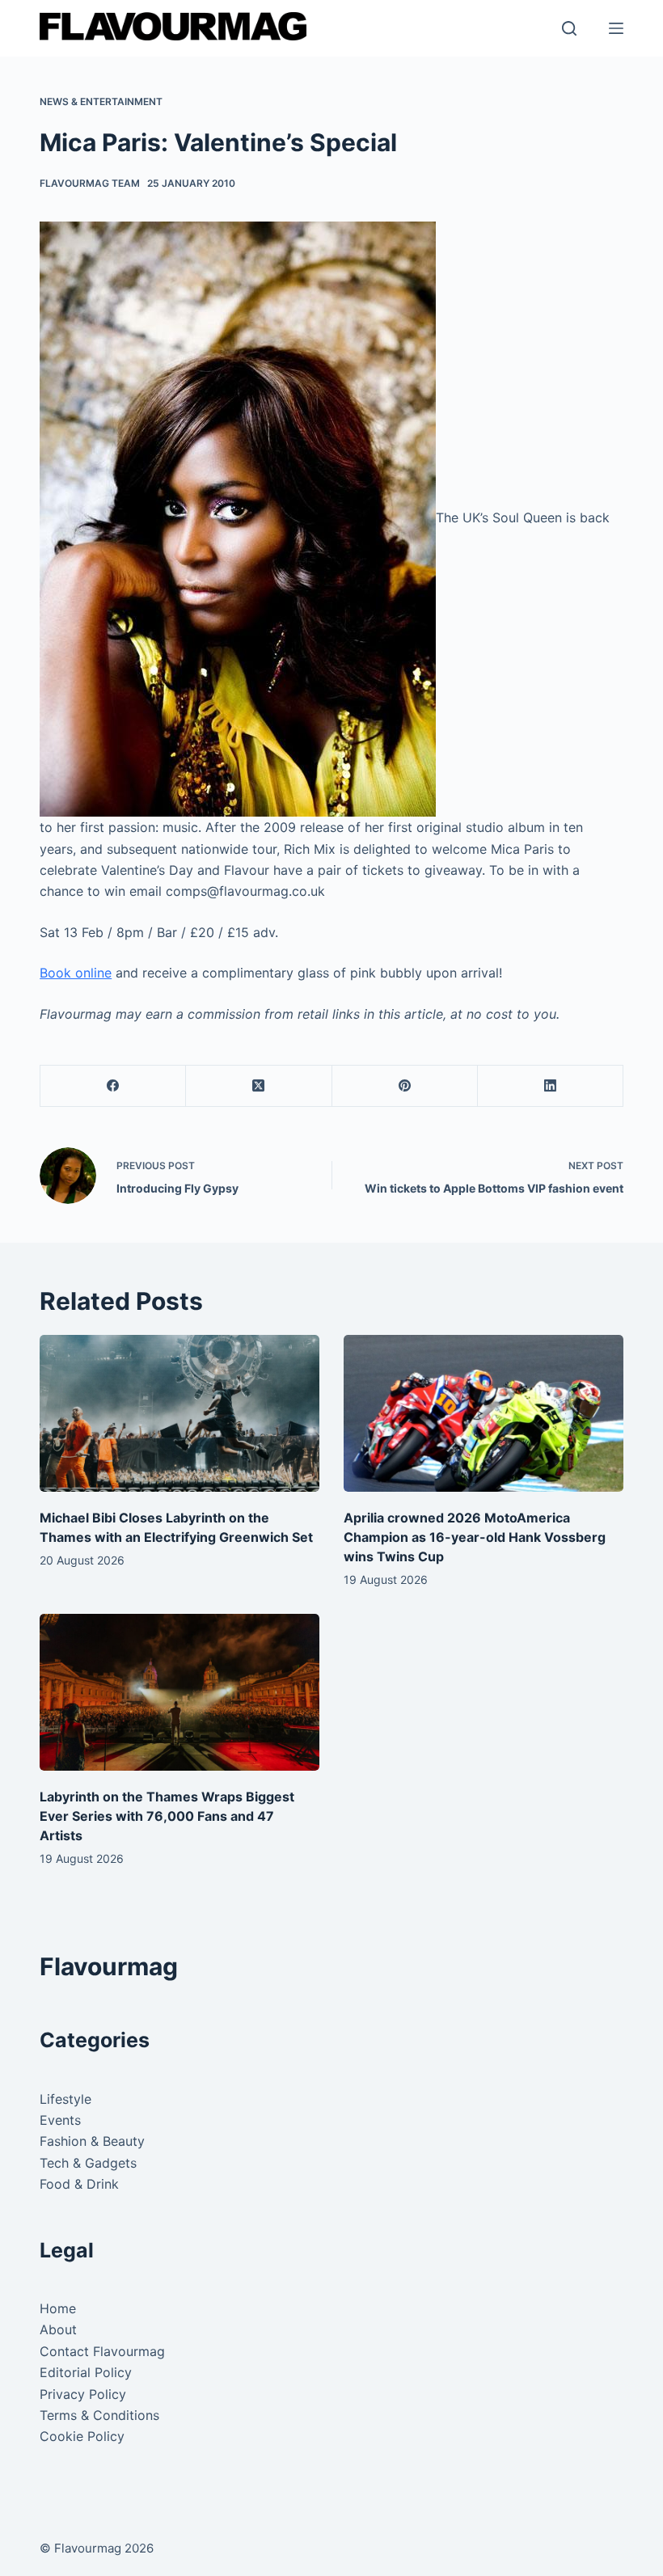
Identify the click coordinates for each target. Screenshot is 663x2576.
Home (58, 2308)
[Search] (569, 28)
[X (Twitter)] (259, 1086)
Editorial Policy (86, 2372)
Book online (76, 973)
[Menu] (616, 28)
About (58, 2329)
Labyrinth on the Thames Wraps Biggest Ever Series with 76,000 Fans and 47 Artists (167, 1816)
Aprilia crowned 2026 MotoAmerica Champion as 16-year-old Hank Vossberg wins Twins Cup (475, 1537)
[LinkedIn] (551, 1086)
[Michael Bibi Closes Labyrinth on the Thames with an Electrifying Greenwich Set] (179, 1414)
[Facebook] (113, 1086)
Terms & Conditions (99, 2415)
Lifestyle (65, 2099)
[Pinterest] (405, 1086)
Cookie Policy (82, 2436)
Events (60, 2120)
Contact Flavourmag (102, 2351)
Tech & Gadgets (88, 2163)
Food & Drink (79, 2184)
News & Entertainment (101, 101)
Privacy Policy (83, 2394)
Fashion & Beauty (92, 2141)
